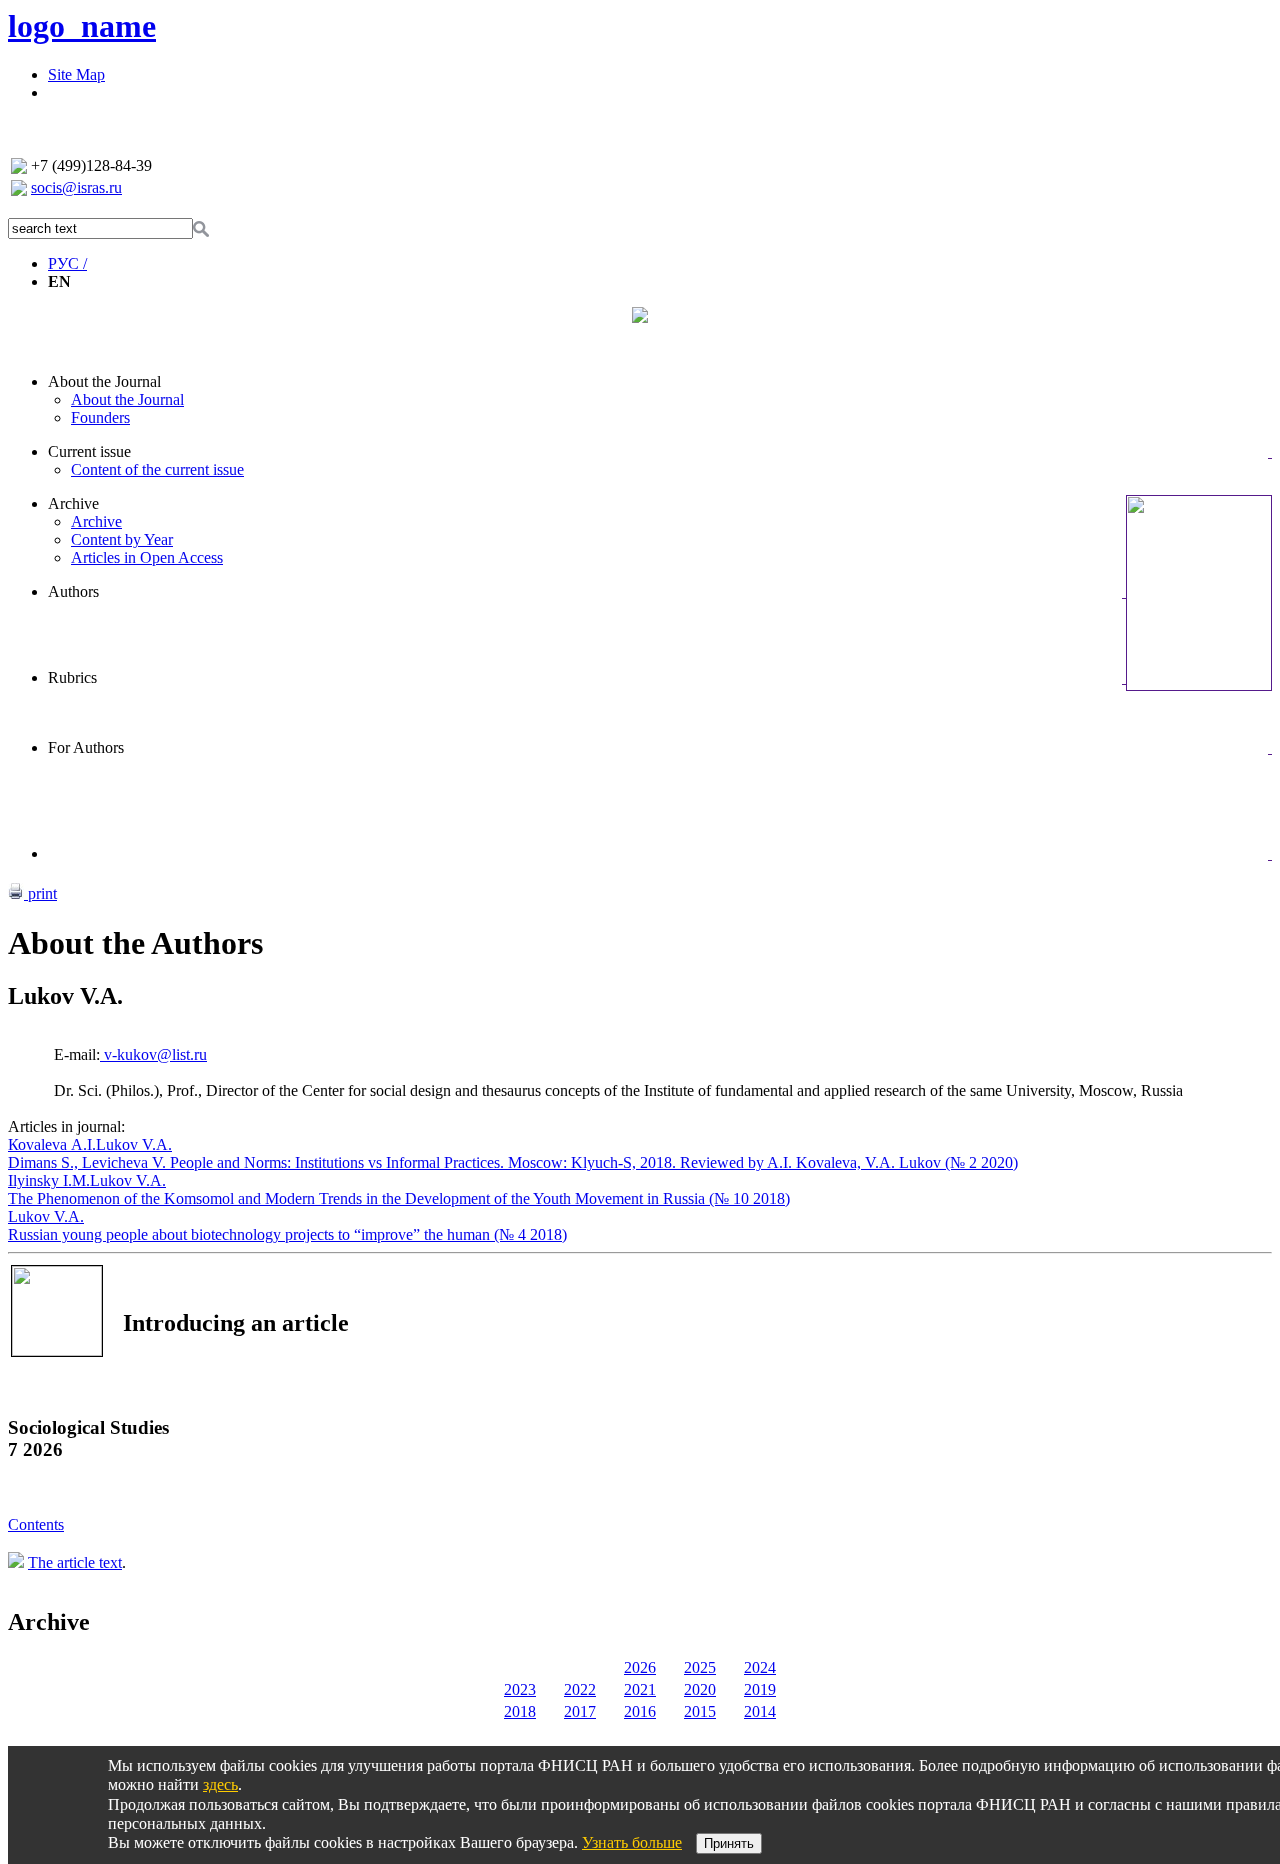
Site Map (76, 74)
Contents (36, 1524)
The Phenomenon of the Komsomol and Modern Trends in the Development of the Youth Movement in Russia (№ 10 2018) (399, 1198)
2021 (640, 1689)
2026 (640, 1667)
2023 (520, 1689)
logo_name (82, 26)
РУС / (67, 263)
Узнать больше (632, 1842)
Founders (100, 417)
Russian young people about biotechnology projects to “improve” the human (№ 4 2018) (287, 1234)
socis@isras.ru (76, 187)
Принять (729, 1843)
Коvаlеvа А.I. (52, 1144)
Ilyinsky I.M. (49, 1180)
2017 (580, 1711)
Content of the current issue (157, 469)
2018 (520, 1711)
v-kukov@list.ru (153, 1054)
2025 (700, 1667)
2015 (700, 1711)
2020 (700, 1689)
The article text (75, 1562)
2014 (760, 1711)
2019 (760, 1689)
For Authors (86, 747)
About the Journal (104, 381)
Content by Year (122, 539)
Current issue (89, 451)
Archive (73, 503)
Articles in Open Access (147, 557)
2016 (640, 1711)
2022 (580, 1689)
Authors (73, 591)
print (40, 893)
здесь (220, 1784)
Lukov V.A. (134, 1144)
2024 (760, 1667)
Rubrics (72, 677)
